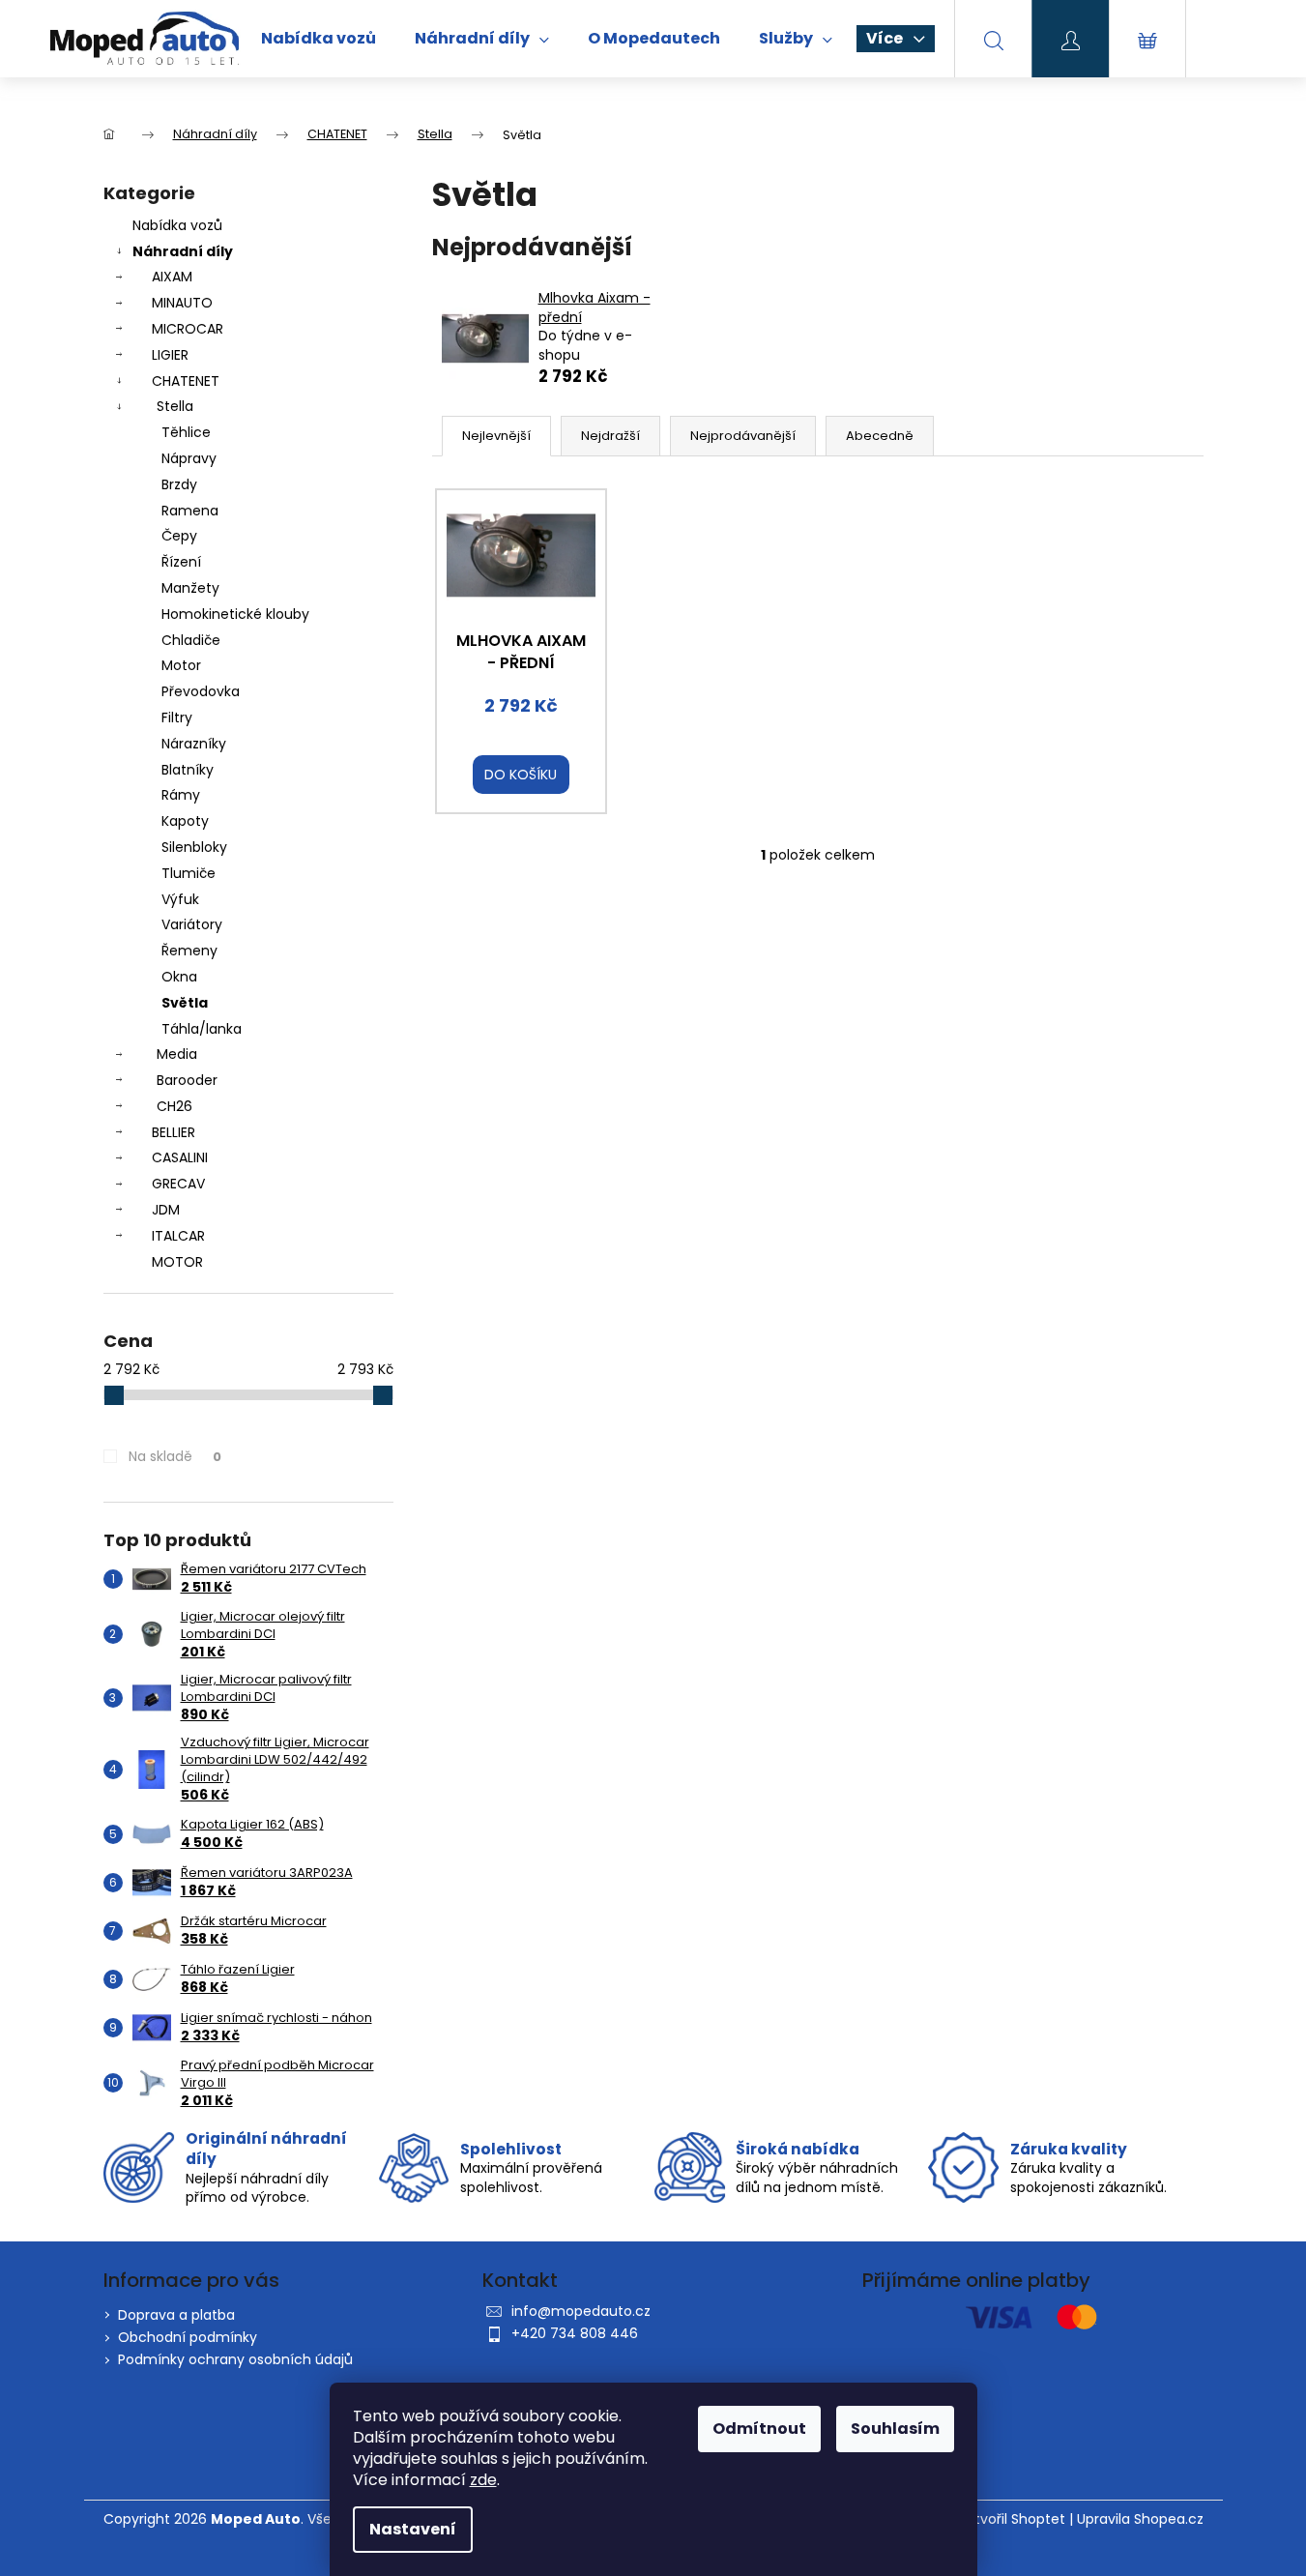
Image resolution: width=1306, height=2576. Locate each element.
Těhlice (186, 432)
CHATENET (186, 381)
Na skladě (175, 1456)
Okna (179, 977)
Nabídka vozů (177, 225)
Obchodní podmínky (188, 2337)
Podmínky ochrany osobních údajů (235, 2359)
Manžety (190, 588)
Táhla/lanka (202, 1029)
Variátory (192, 924)
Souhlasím (895, 2429)
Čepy (179, 536)
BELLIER (174, 1132)
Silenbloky (194, 847)
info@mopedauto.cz (581, 2311)
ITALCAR (178, 1236)
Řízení (181, 562)
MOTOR (177, 1262)
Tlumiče (189, 873)
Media (177, 1054)
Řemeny (189, 951)
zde (483, 2480)
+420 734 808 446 (575, 2333)
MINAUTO (182, 303)
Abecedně (880, 436)
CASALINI (180, 1157)
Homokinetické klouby (235, 614)
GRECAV (178, 1184)
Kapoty (185, 821)
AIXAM (172, 277)
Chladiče (191, 640)
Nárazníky (194, 744)
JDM (166, 1210)
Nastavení (413, 2529)
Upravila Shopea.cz (1140, 2519)
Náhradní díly (183, 251)
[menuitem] (319, 39)
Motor (181, 665)
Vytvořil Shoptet (1012, 2519)
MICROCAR (188, 329)
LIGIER (170, 355)
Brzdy (179, 484)
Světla (185, 1003)
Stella (175, 406)
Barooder (187, 1080)
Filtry (177, 717)
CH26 (174, 1106)
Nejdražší (610, 436)
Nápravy (189, 458)
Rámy (181, 795)
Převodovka (201, 691)
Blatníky (188, 770)
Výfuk (180, 899)
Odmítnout (759, 2429)
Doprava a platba (176, 2315)
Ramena (190, 511)
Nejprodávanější (743, 436)
